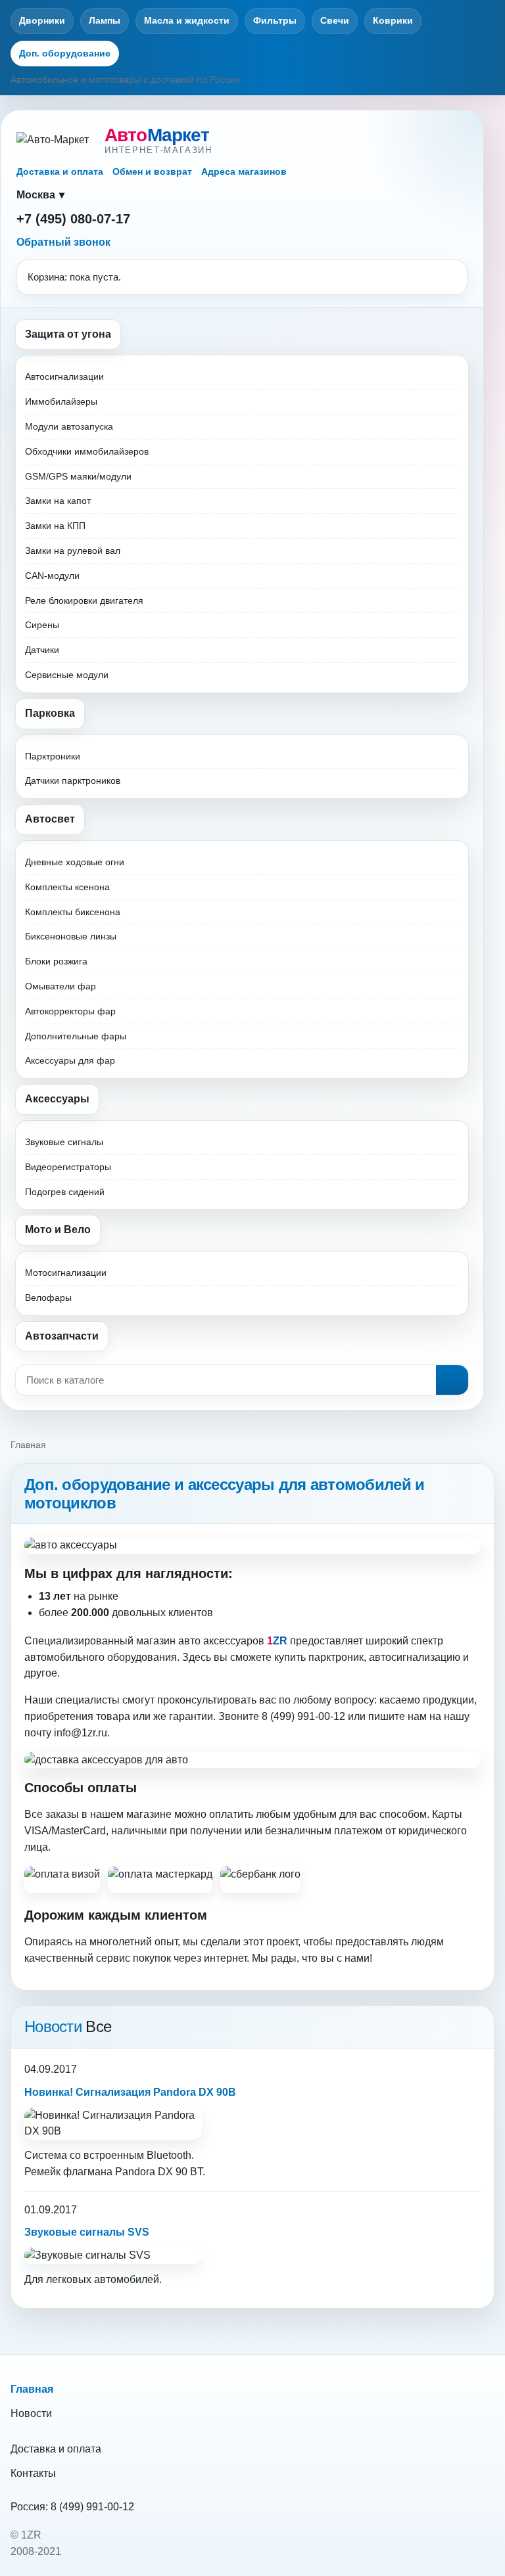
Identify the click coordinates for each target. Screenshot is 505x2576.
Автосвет (50, 819)
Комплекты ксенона (67, 887)
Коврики (393, 20)
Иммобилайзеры (61, 401)
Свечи (335, 20)
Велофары (48, 1298)
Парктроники (53, 756)
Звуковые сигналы (64, 1142)
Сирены (42, 625)
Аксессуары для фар (70, 1060)
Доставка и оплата (60, 171)
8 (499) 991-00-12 (92, 2507)
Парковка (50, 713)
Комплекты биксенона (73, 912)
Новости (31, 2413)
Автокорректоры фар (70, 1011)
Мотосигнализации (66, 1273)
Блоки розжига (56, 961)
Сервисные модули (67, 675)
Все (98, 2026)
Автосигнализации (64, 376)
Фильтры (275, 20)
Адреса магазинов (244, 171)
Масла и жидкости (187, 20)
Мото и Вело (58, 1230)
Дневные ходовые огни (75, 862)
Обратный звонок (63, 242)
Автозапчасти (62, 1336)
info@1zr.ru (81, 1733)
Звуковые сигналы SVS (87, 2232)
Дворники (42, 20)
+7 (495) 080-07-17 (73, 219)
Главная (32, 2389)
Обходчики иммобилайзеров (87, 451)
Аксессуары (57, 1099)
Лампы (105, 20)
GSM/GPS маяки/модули (78, 476)
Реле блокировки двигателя (84, 600)
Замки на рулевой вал (73, 551)
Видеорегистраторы (68, 1167)
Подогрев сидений (65, 1192)
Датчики (42, 650)
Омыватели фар (60, 986)
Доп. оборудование (65, 53)
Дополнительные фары (76, 1036)
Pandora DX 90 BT (159, 2172)
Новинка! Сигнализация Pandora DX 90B (130, 2092)
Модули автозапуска (69, 426)
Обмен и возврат (152, 171)
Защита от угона (68, 334)
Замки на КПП (55, 526)
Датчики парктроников (73, 780)
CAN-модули (52, 576)
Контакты (33, 2473)
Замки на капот (58, 501)
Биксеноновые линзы (71, 936)
